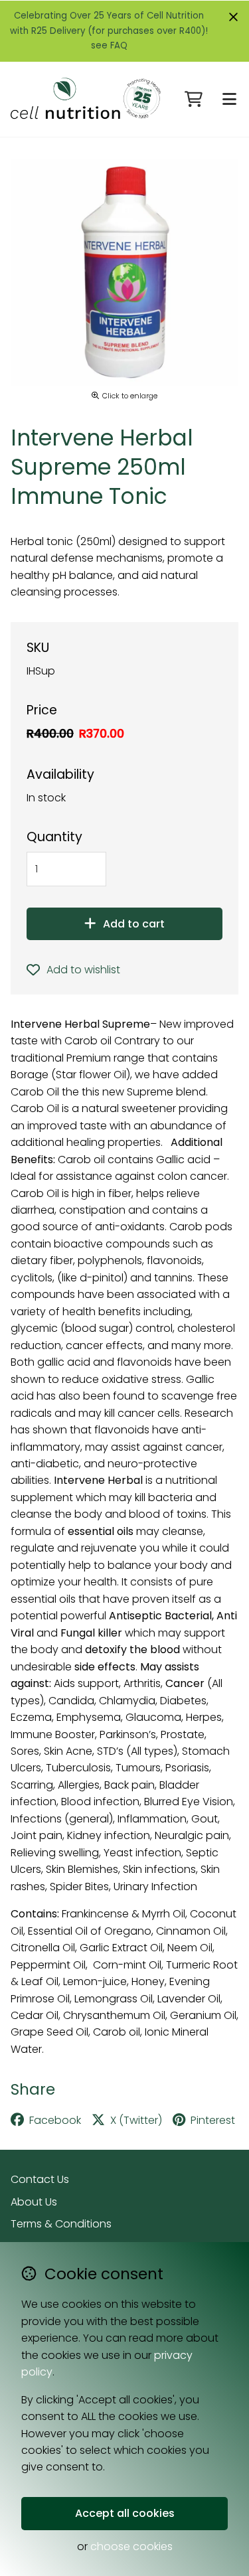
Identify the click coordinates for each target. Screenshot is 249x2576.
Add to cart (134, 924)
